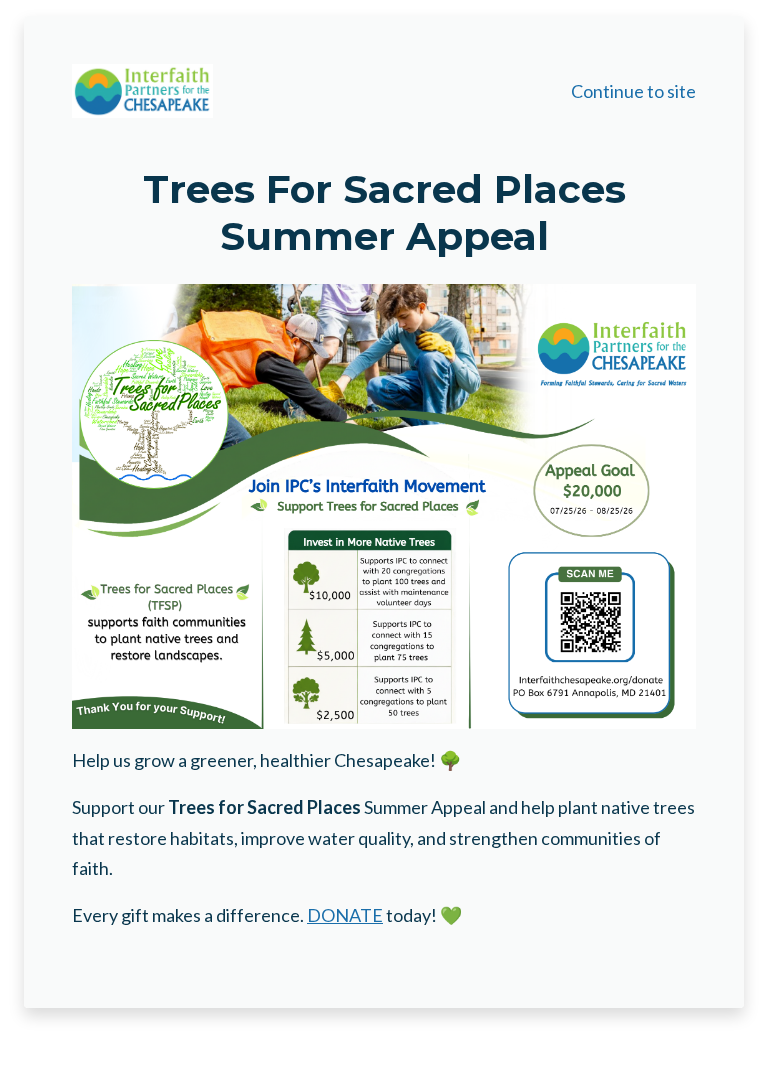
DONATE (345, 915)
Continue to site (633, 91)
